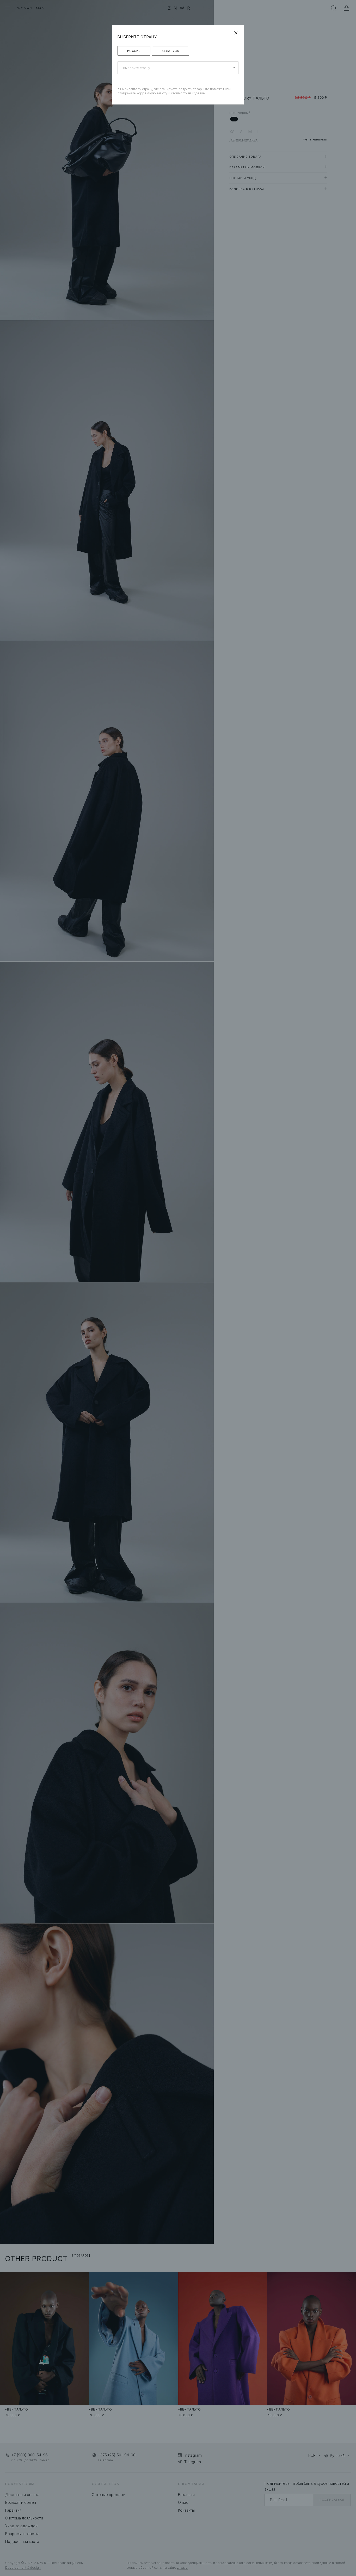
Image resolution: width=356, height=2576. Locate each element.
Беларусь (170, 51)
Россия (134, 51)
